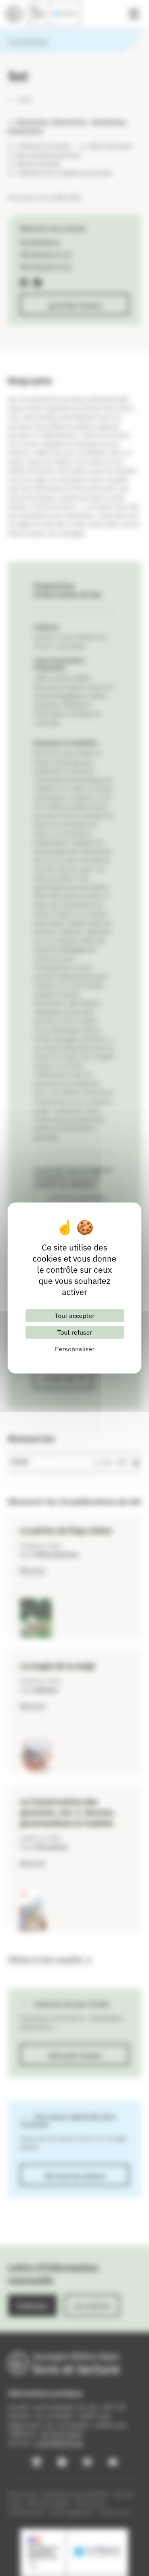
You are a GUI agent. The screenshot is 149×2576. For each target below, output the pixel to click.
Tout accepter (75, 1316)
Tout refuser (75, 1332)
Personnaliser (75, 1349)
